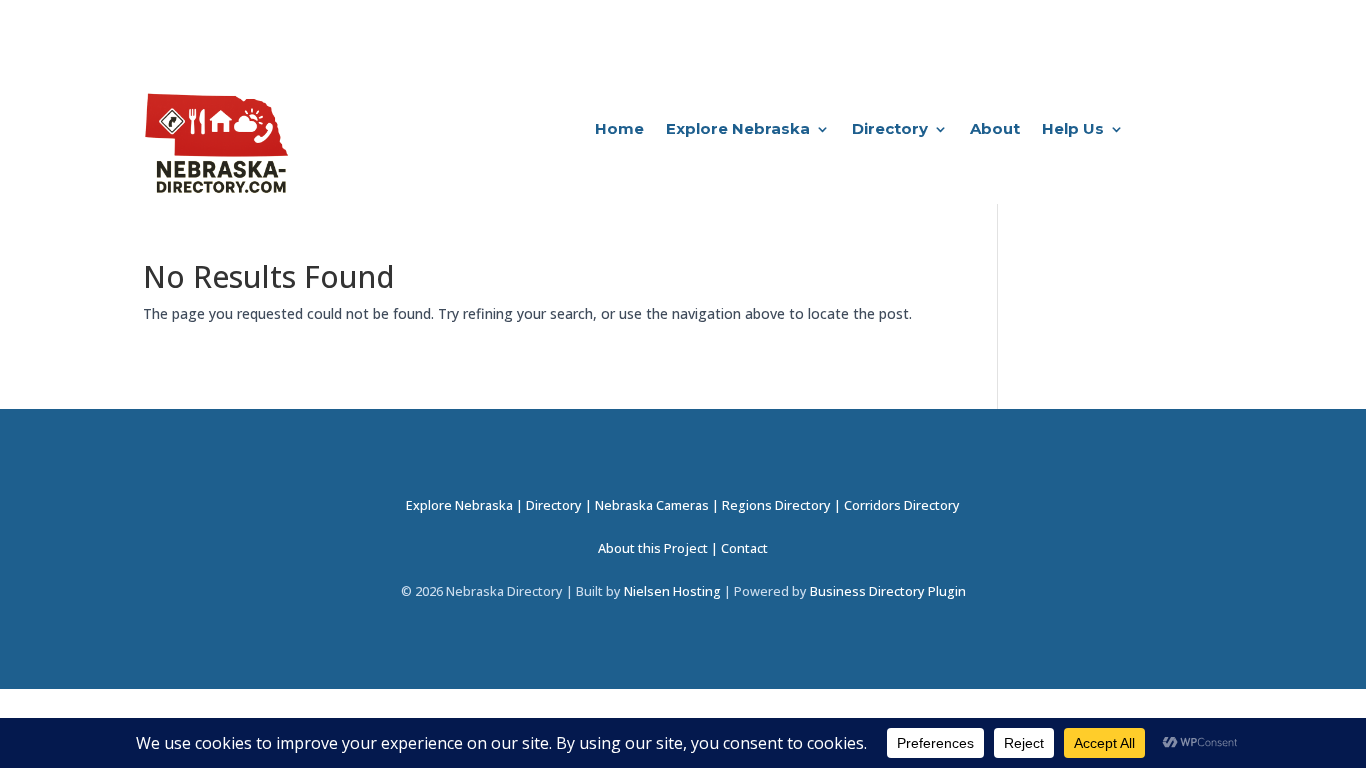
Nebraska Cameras (652, 505)
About (995, 130)
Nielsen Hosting (672, 591)
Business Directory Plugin (888, 591)
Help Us (1073, 130)
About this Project (653, 548)
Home (619, 130)
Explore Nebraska (738, 130)
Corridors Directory (902, 505)
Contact (744, 548)
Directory (890, 130)
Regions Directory (776, 505)
